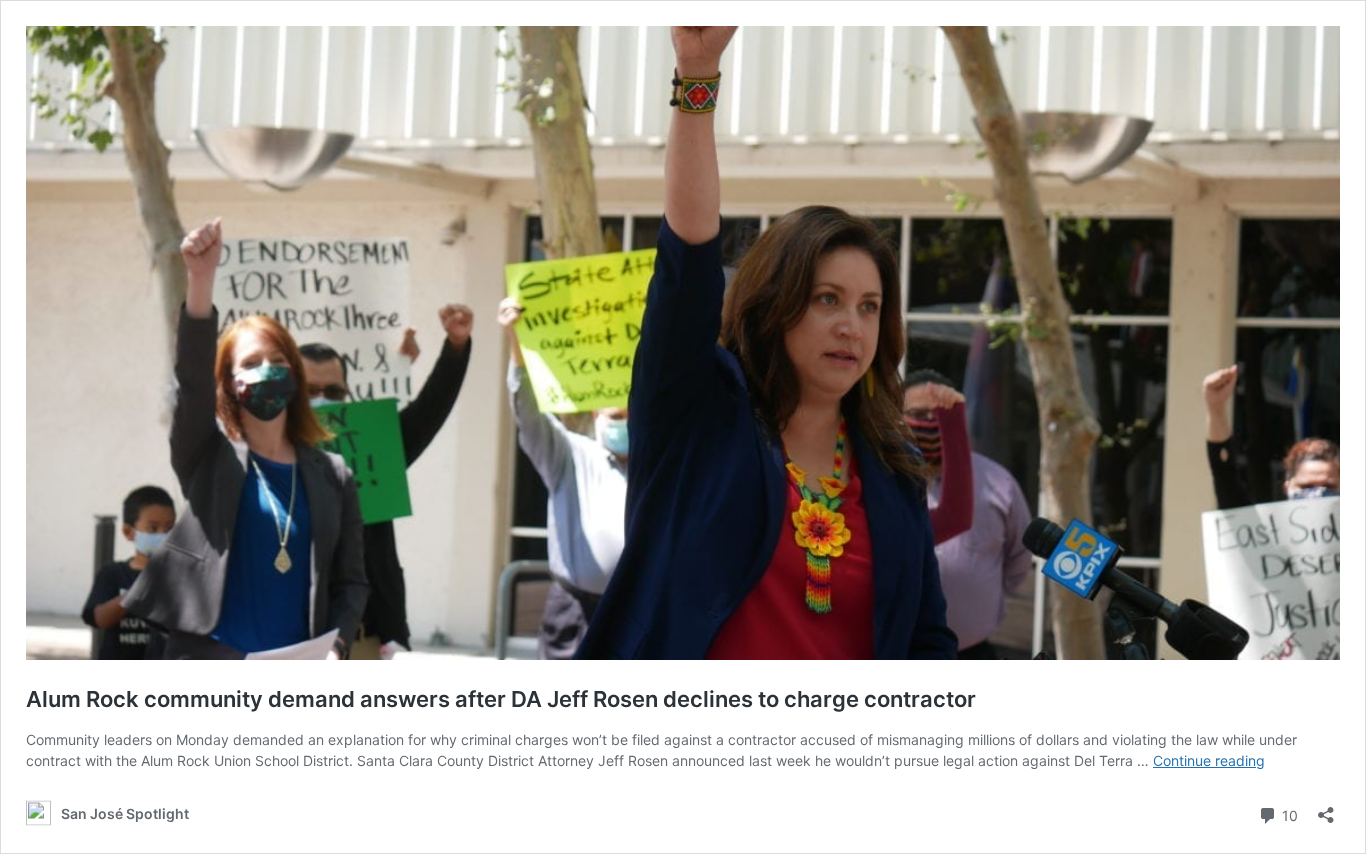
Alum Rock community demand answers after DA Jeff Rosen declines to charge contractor (501, 699)
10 (1288, 814)
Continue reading (1209, 760)
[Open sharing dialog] (1326, 808)
